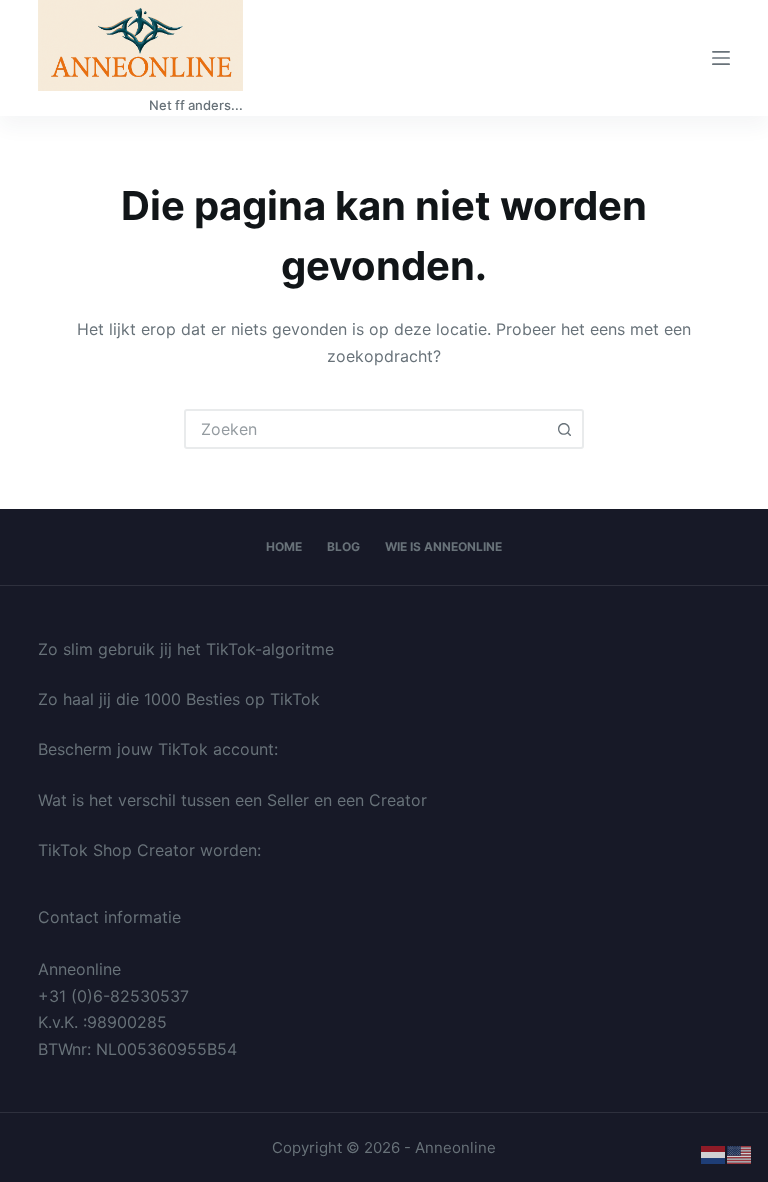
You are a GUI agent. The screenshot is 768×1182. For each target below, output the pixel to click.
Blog (343, 546)
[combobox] (366, 429)
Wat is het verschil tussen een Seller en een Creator (232, 800)
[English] (740, 1154)
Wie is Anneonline (443, 546)
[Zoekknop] (564, 429)
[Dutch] (714, 1154)
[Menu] (721, 58)
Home (284, 546)
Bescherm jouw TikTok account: (158, 749)
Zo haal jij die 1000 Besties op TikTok (179, 699)
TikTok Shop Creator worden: (149, 850)
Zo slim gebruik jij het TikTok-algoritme (186, 649)
